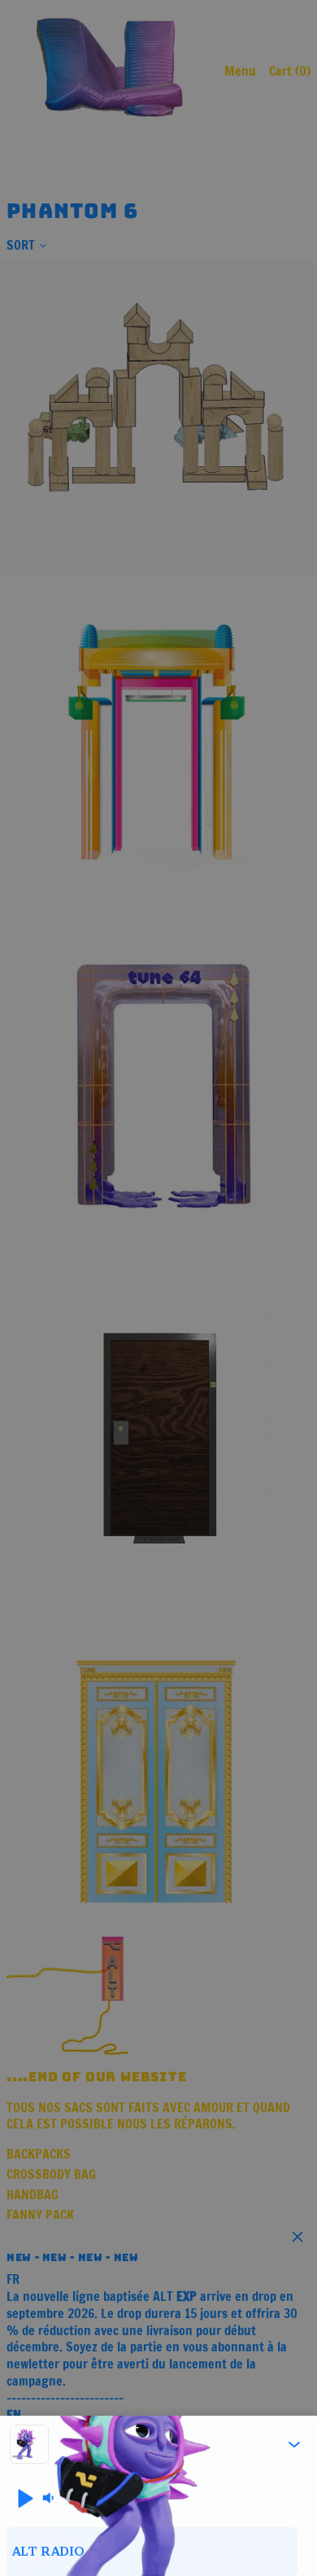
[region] (158, 2552)
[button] (294, 2444)
